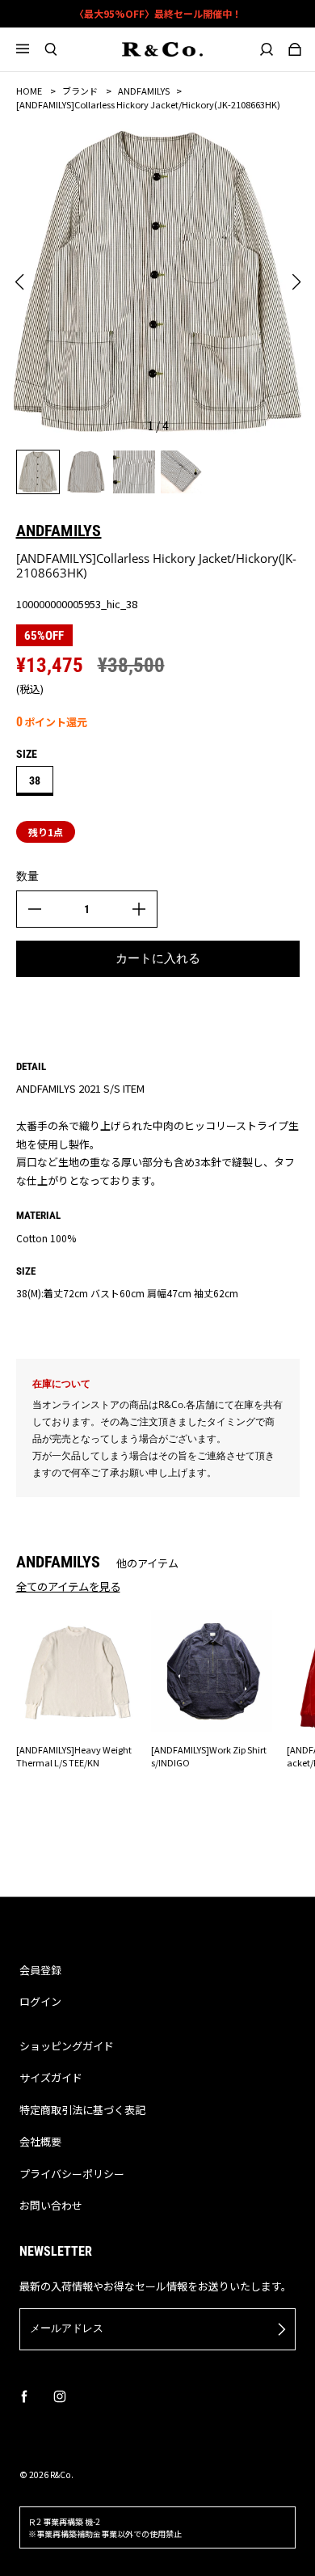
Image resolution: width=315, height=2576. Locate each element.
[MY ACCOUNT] (266, 49)
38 (35, 780)
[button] (19, 282)
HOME (29, 91)
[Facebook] (24, 2396)
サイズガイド (51, 2077)
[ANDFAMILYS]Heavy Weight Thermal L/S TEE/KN (74, 1755)
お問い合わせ (51, 2205)
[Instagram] (60, 2396)
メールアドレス (67, 2328)
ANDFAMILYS (144, 91)
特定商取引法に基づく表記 (82, 2110)
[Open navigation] (30, 49)
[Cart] (294, 49)
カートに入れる (158, 958)
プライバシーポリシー (72, 2174)
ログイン (40, 2001)
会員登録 (40, 1970)
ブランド (80, 91)
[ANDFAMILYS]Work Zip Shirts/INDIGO (209, 1755)
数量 (27, 876)
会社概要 (40, 2141)
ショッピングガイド (67, 2046)
